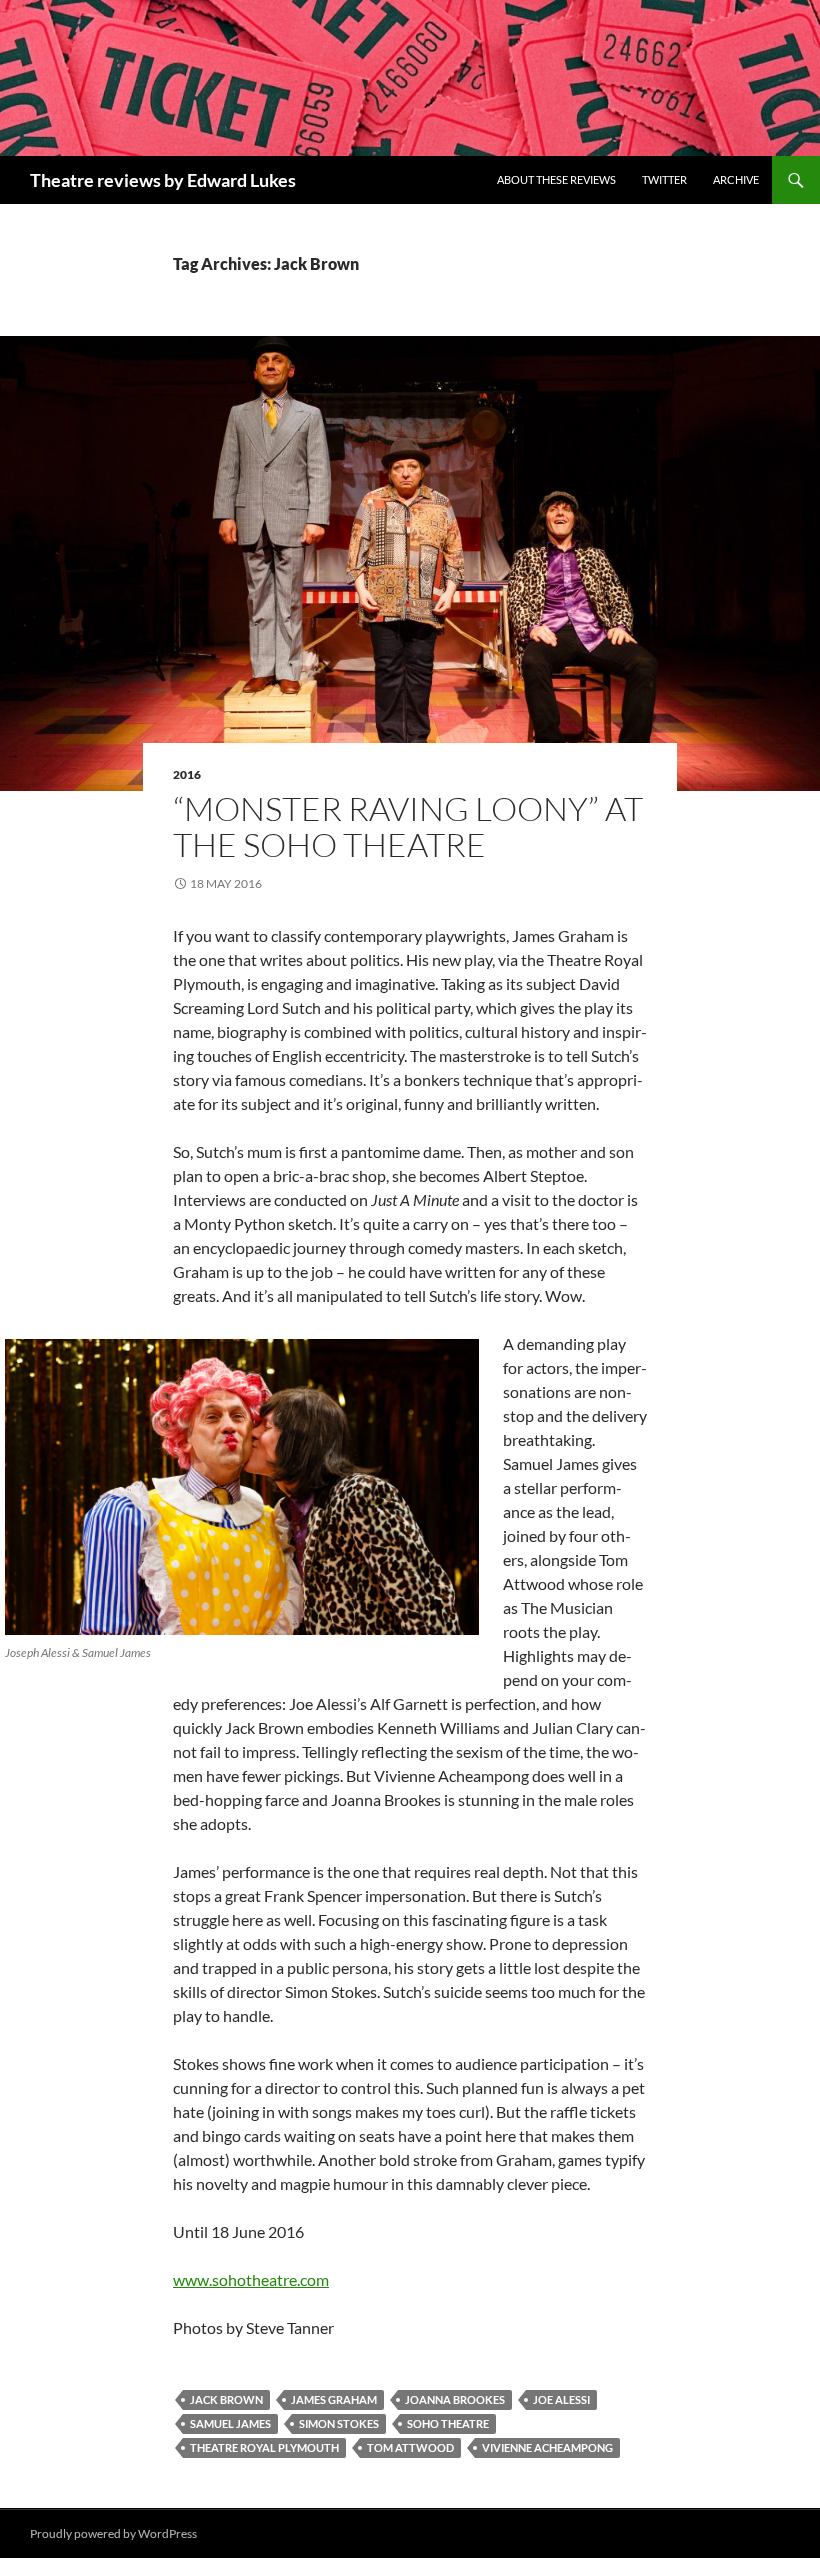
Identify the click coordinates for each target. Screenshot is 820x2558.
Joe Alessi (561, 2399)
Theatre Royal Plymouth (264, 2447)
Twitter (664, 179)
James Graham (334, 2399)
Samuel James (230, 2423)
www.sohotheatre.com (251, 2279)
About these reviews (556, 179)
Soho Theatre (448, 2423)
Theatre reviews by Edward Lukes (163, 180)
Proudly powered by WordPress (113, 2533)
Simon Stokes (339, 2423)
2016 (187, 774)
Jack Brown (226, 2399)
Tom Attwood (410, 2447)
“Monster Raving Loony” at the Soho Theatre (408, 826)
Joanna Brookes (455, 2399)
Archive (736, 179)
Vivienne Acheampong (547, 2447)
